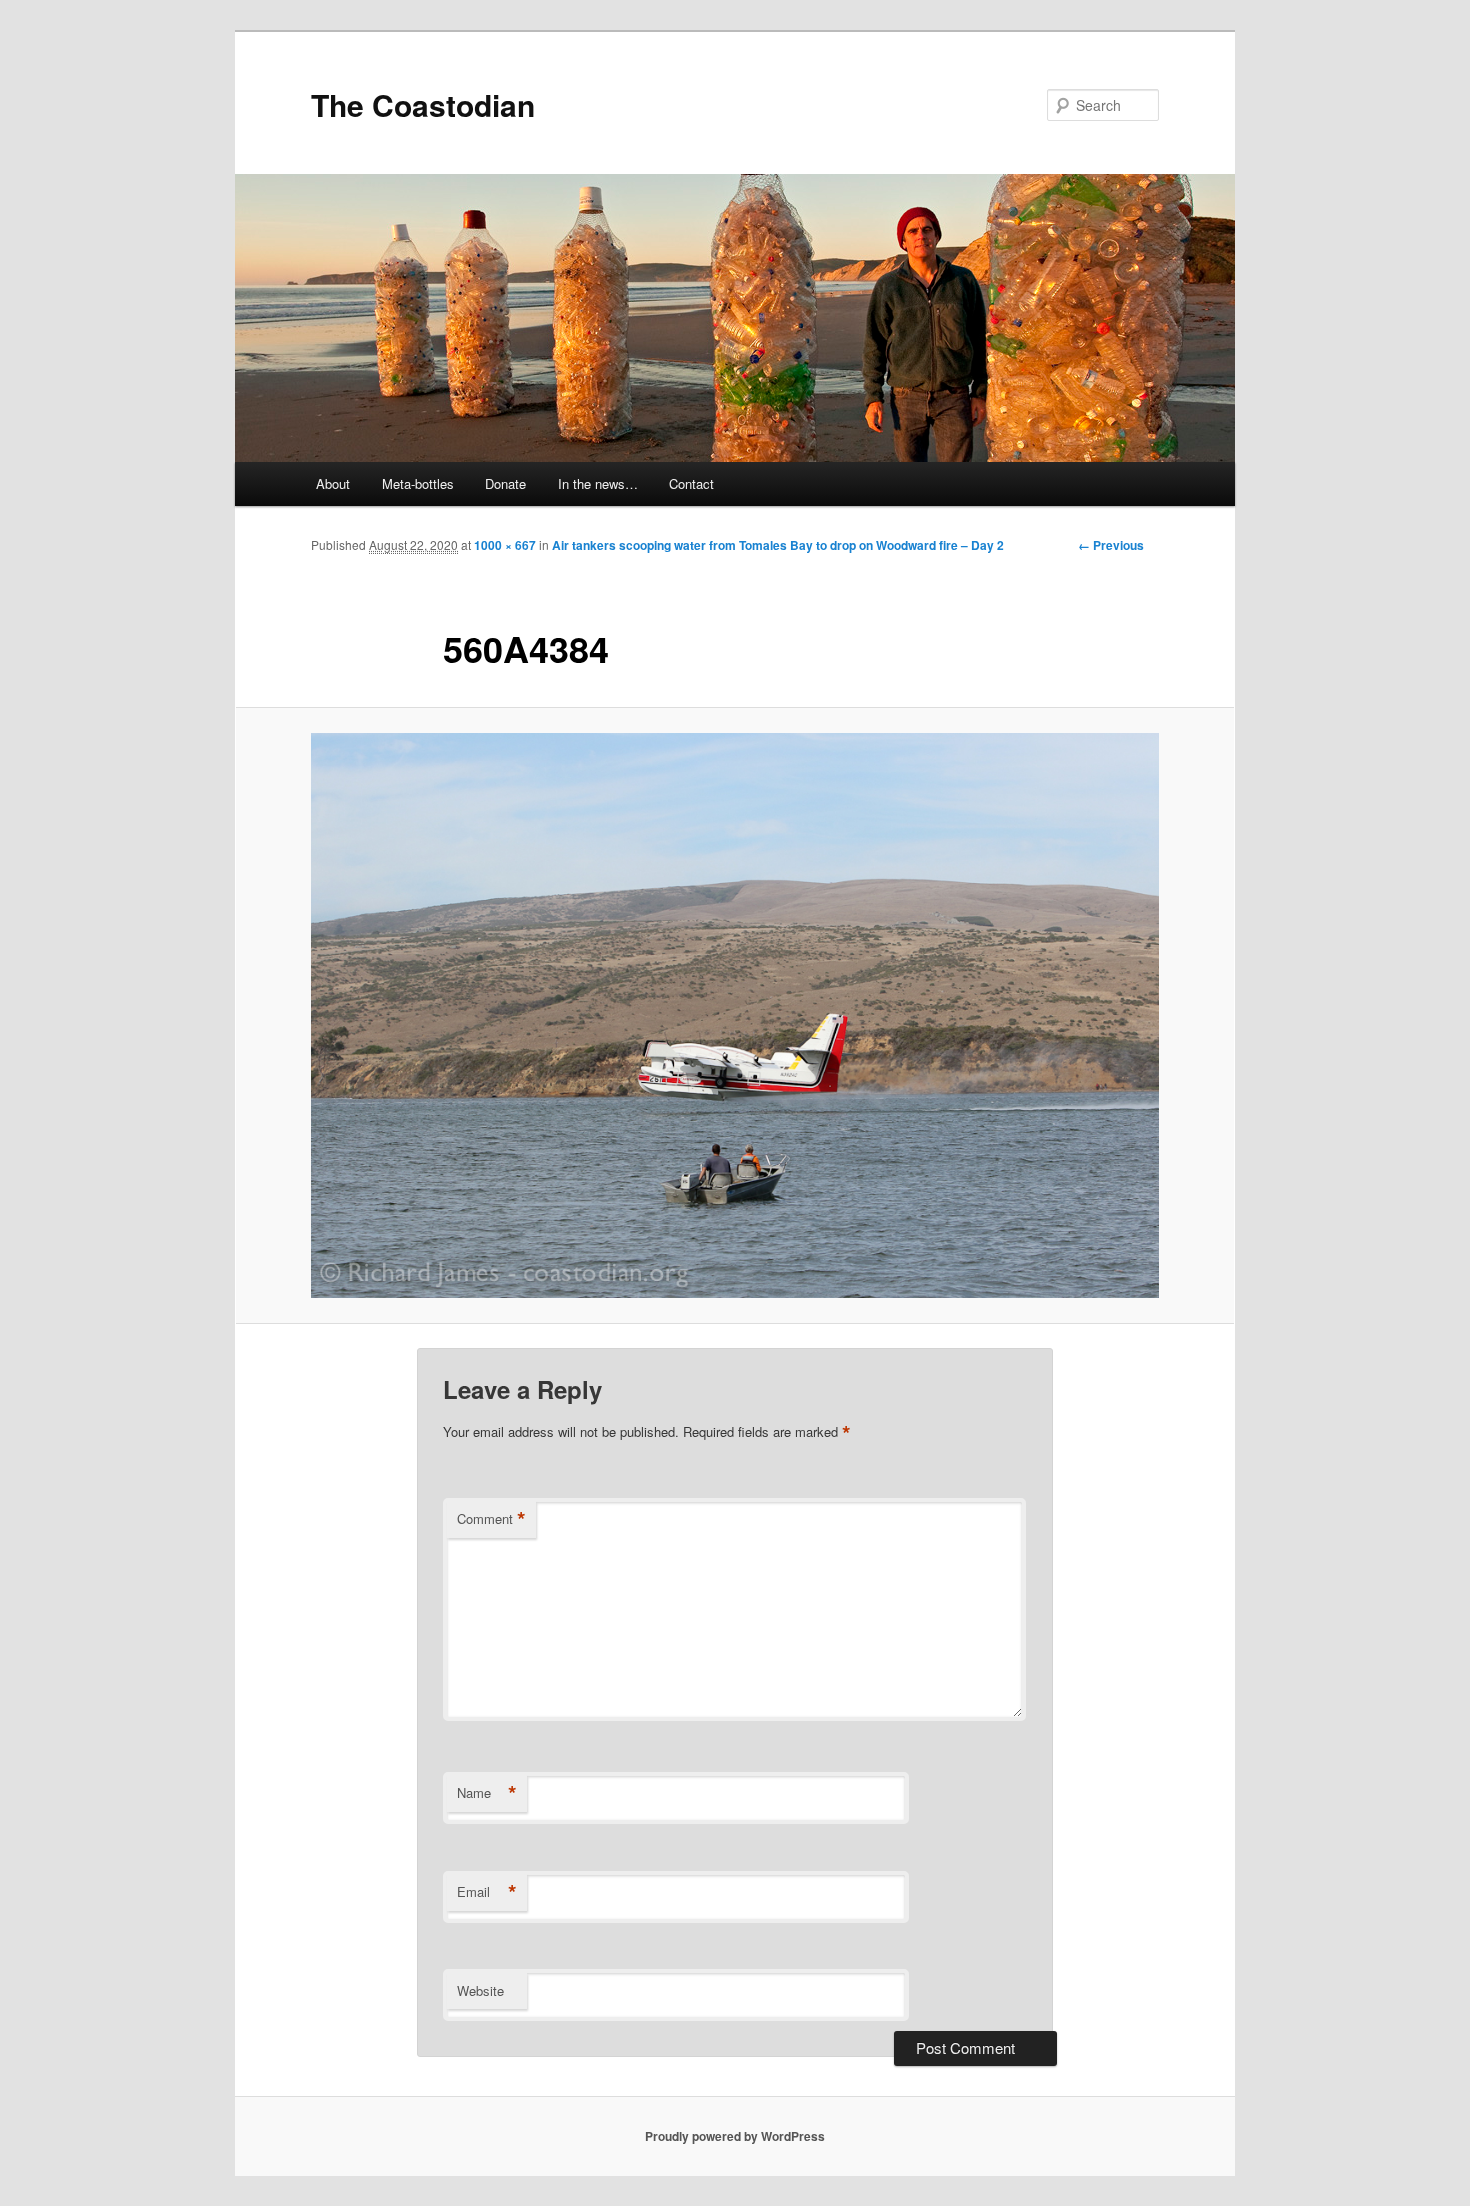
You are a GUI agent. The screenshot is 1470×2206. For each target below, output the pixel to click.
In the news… (598, 483)
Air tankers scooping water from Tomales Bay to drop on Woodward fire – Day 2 (778, 545)
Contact (691, 483)
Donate (505, 483)
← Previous (1111, 545)
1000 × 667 (505, 545)
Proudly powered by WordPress (735, 2136)
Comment (491, 1519)
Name (487, 1793)
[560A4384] (735, 1016)
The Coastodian (423, 104)
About (333, 483)
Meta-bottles (418, 483)
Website (480, 1990)
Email (487, 1892)
